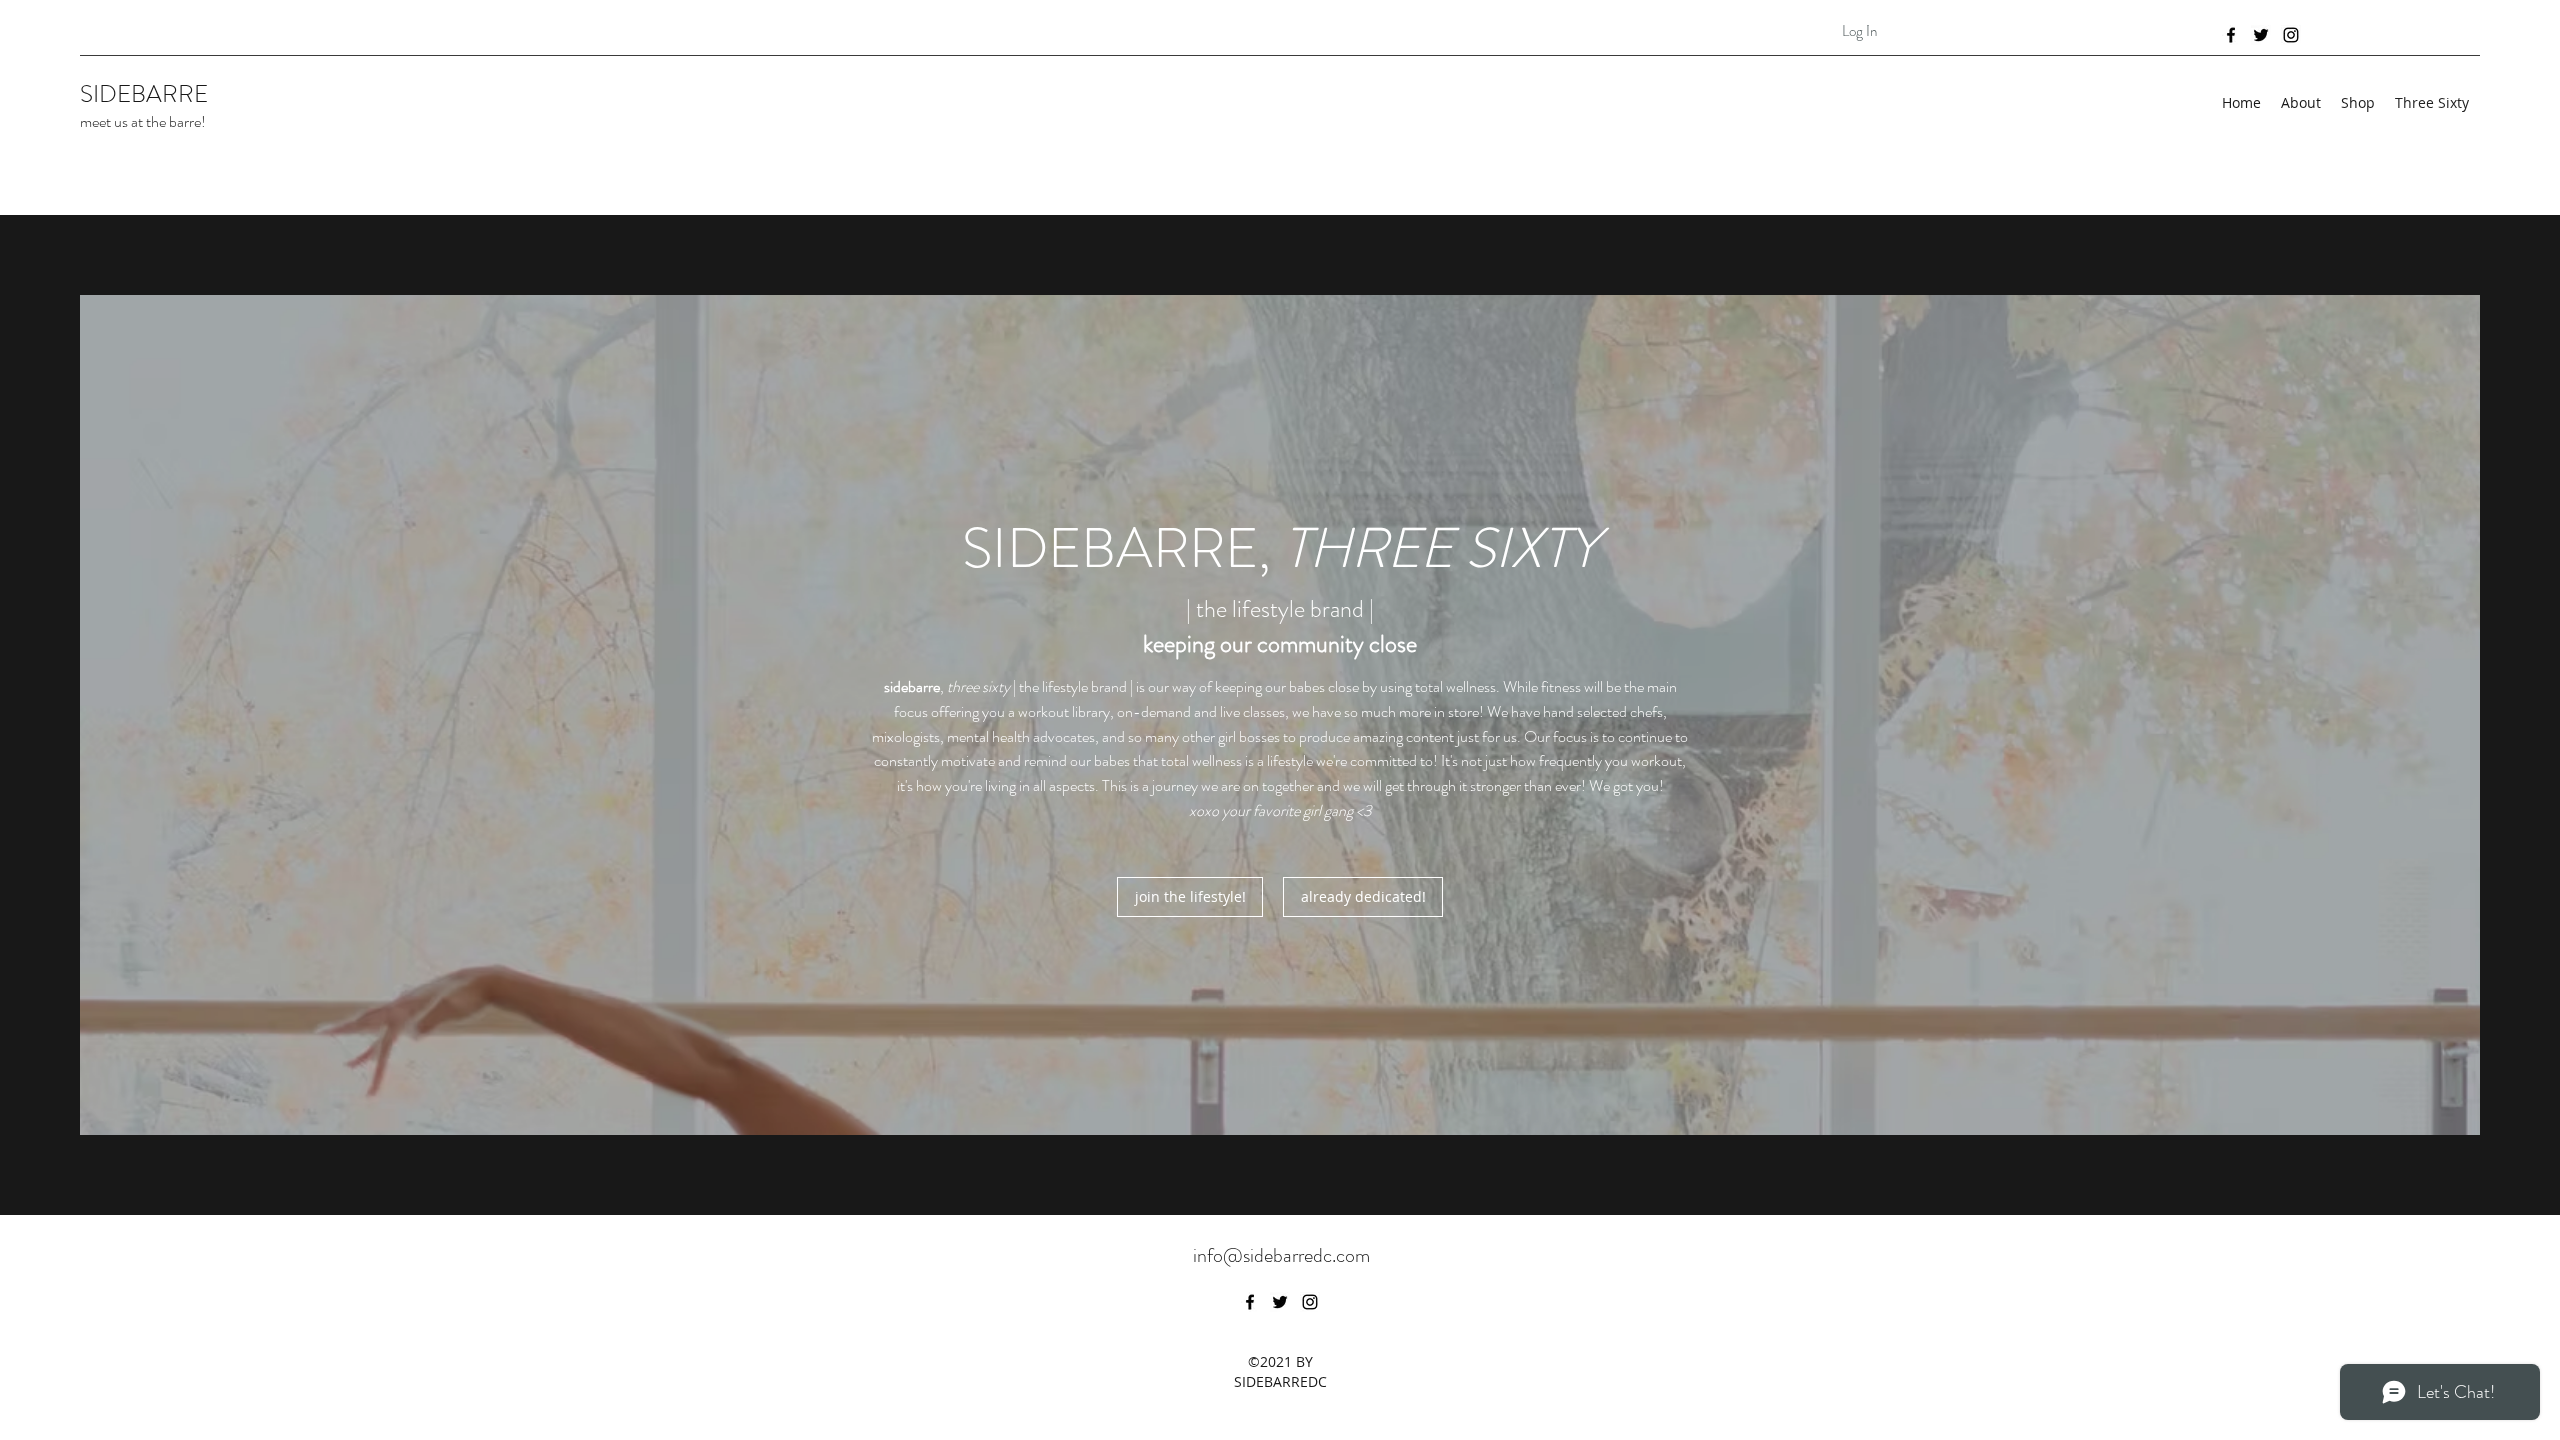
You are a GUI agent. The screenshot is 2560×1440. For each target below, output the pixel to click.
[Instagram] (2291, 35)
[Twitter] (2261, 35)
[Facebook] (2231, 35)
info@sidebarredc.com (1281, 1255)
